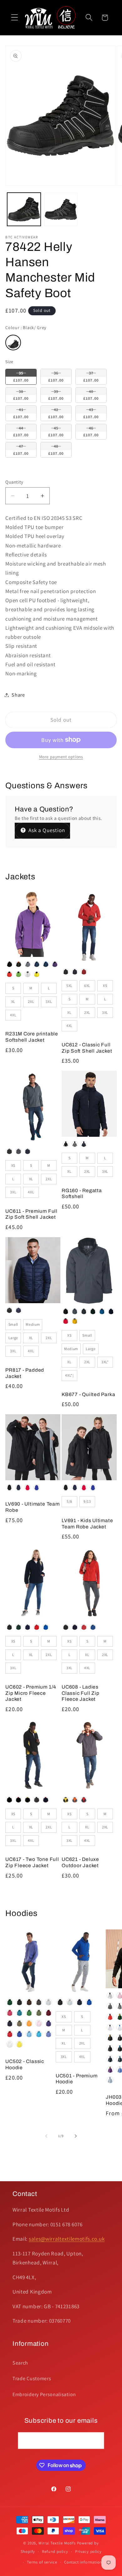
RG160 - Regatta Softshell (82, 1194)
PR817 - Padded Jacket (25, 1373)
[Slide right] (76, 2136)
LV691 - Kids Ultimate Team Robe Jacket (87, 1524)
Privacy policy (88, 2551)
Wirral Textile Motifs (58, 2543)
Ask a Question (46, 830)
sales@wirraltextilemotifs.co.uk (67, 2239)
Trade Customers (32, 2378)
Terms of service (42, 2562)
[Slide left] (46, 2136)
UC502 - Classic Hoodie (25, 2064)
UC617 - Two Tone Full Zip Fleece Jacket (32, 1862)
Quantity (14, 482)
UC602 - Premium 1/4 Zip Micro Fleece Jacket (31, 1693)
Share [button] (18, 695)
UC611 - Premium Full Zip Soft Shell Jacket (31, 1214)
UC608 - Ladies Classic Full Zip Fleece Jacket (80, 1693)
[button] (15, 18)
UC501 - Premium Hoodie (77, 2079)
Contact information (83, 2562)
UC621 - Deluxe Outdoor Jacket (80, 1862)
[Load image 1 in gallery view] (24, 209)
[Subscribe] (96, 2441)
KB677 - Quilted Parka (88, 1394)
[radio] (13, 343)
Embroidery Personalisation (44, 2394)
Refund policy (55, 2551)
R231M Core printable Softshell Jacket (32, 1037)
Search (20, 2363)
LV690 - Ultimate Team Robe (32, 1507)
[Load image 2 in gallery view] (61, 209)
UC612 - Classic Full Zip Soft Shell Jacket (87, 1048)
